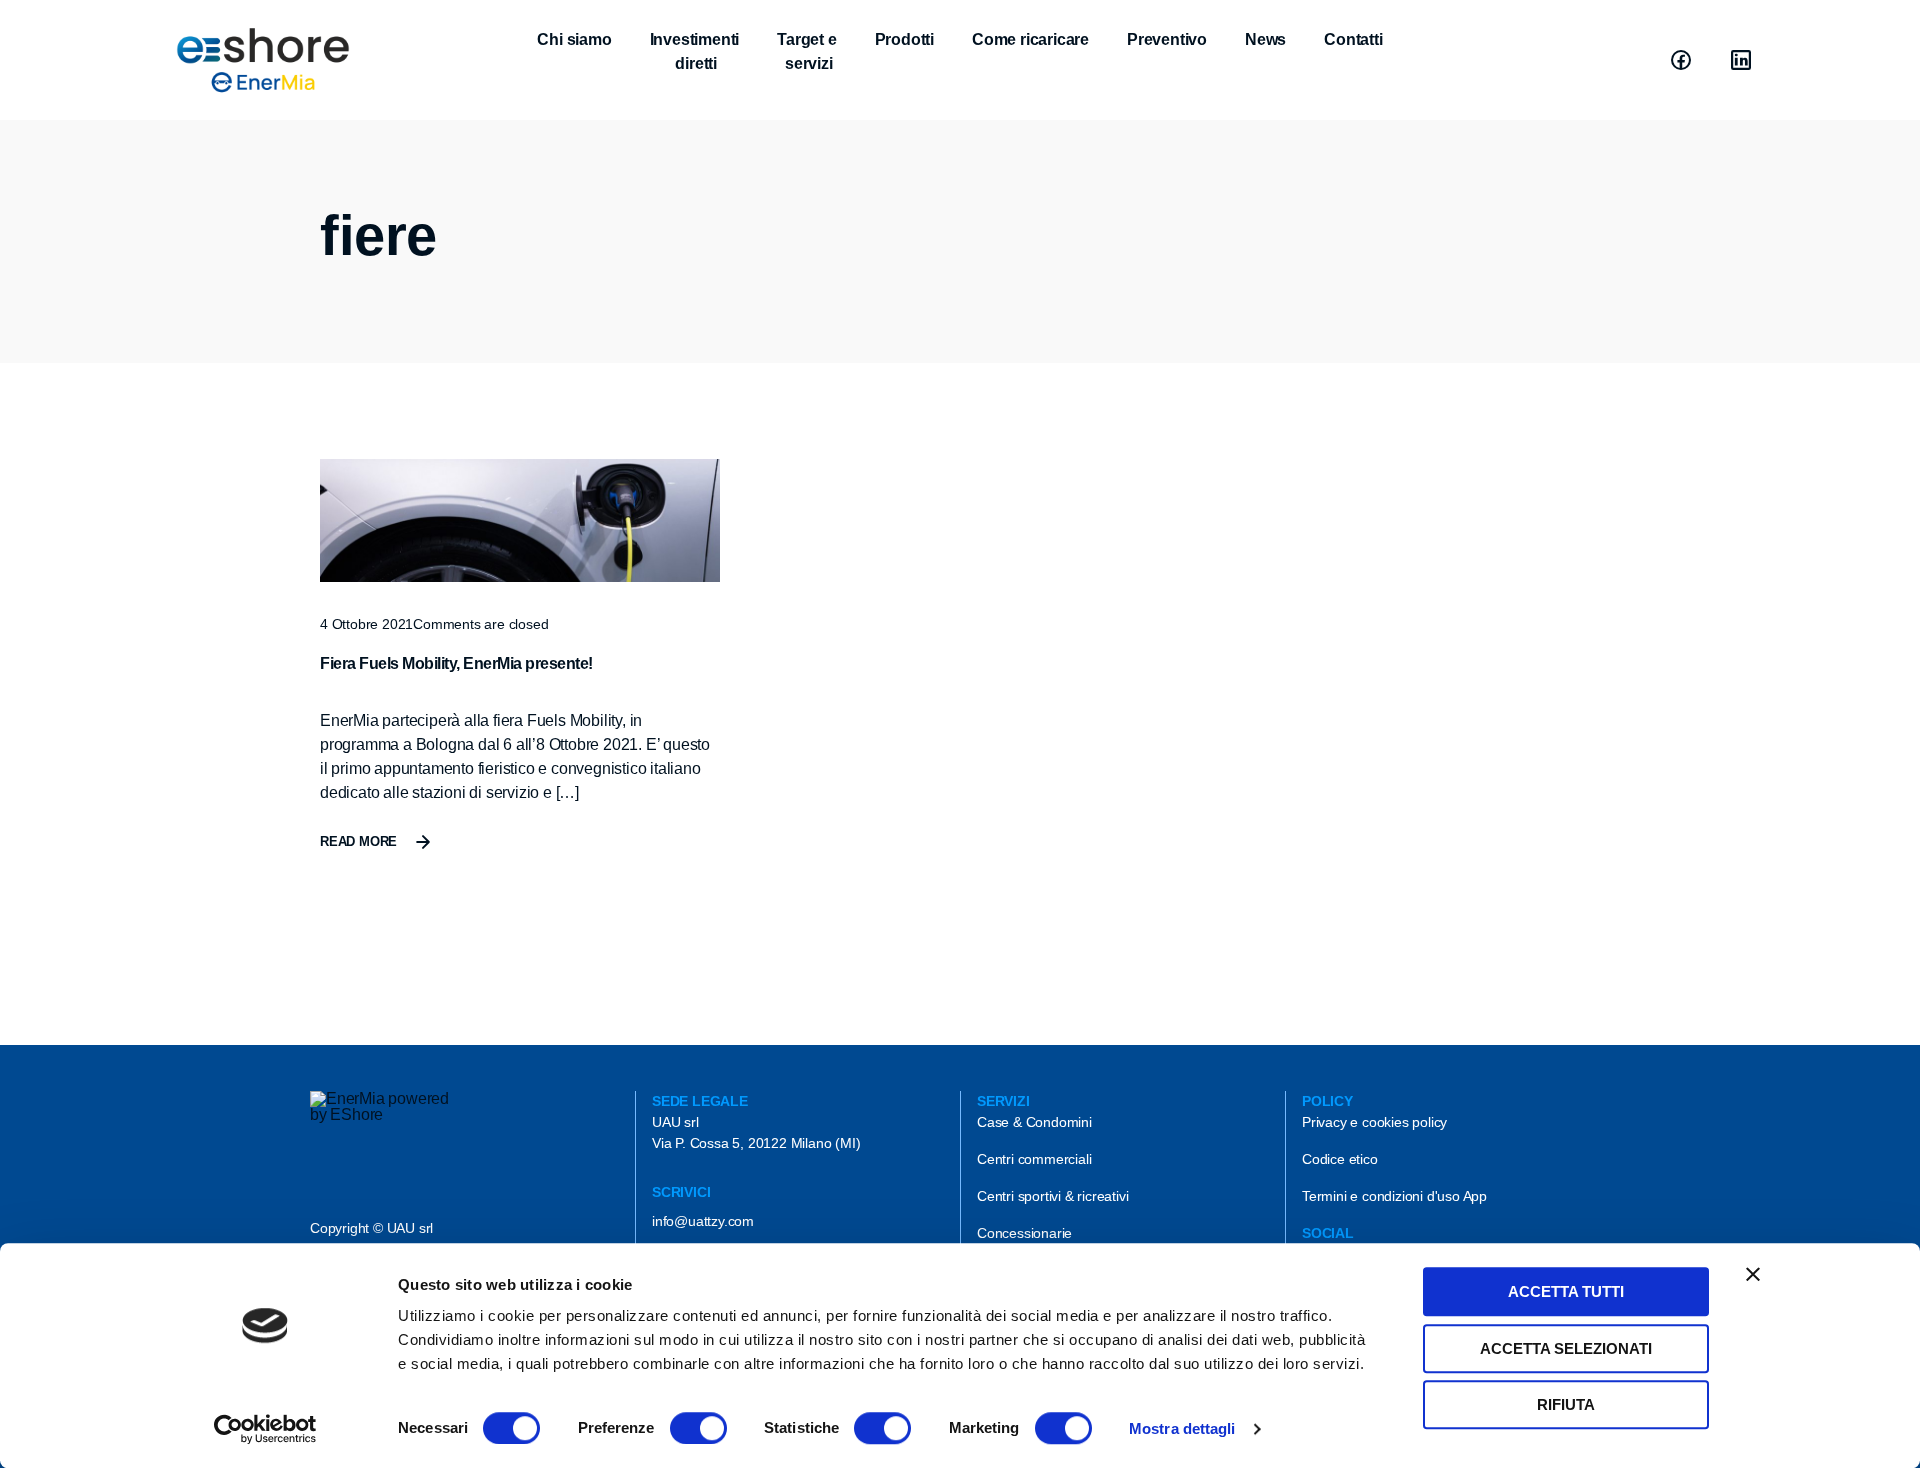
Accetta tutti (1566, 1291)
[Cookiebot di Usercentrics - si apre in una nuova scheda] (265, 1429)
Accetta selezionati (1566, 1348)
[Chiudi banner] (1753, 1274)
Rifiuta (1566, 1404)
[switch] (698, 1428)
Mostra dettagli (1182, 1428)
